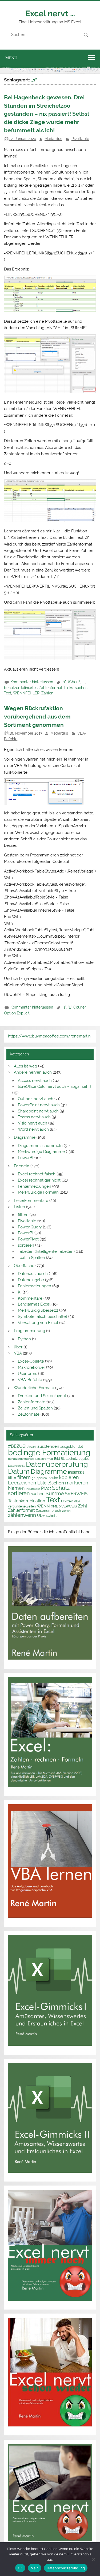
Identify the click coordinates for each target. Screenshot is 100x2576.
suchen (81, 688)
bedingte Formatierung (49, 1452)
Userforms (27, 1374)
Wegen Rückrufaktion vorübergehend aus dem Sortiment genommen (37, 717)
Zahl (83, 1506)
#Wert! (74, 682)
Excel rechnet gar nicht (39, 1180)
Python (24, 1339)
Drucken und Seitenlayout (42, 1396)
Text (8, 693)
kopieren (69, 1477)
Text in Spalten (31, 1258)
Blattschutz (69, 1459)
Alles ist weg (25, 1066)
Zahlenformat (21, 1510)
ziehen (66, 1511)
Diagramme (25, 1137)
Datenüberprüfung (57, 1464)
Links (69, 688)
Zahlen (47, 693)
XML (55, 1506)
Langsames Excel (34, 1304)
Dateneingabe (31, 1280)
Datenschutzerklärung (66, 2568)
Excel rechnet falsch (37, 1174)
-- (83, 682)
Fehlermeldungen (35, 1186)
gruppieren (39, 1478)
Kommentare (30, 1298)
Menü (11, 58)
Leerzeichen (22, 1483)
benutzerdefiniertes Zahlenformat (33, 688)
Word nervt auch (33, 1129)
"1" (64, 682)
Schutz (61, 1488)
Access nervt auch (35, 1081)
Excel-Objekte (31, 1361)
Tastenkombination (27, 1501)
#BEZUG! (17, 1446)
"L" (70, 1007)
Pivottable (80, 139)
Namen (16, 1488)
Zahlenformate (32, 1402)
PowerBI (26, 1158)
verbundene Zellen (22, 1506)
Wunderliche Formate (34, 1388)
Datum (19, 1471)
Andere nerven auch (33, 1072)
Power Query (30, 1227)
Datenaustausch (33, 1274)
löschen (56, 1483)
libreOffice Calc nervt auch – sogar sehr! (54, 1086)
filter (12, 1478)
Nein (35, 2568)
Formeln (22, 1166)
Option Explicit (17, 1013)
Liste (42, 1483)
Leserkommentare (31, 1201)
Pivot (46, 1488)
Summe (55, 1493)
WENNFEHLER (26, 693)
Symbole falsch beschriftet (43, 1317)
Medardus (53, 139)
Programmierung (29, 1331)
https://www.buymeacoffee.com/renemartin (49, 1036)
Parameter (33, 1489)
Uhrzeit (67, 1501)
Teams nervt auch (34, 1117)
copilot (84, 1459)
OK (20, 2568)
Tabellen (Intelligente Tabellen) (46, 1251)
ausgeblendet (72, 1447)
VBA (18, 1353)
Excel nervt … (50, 13)
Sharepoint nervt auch (38, 1111)
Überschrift (47, 1515)
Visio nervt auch (33, 1123)
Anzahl (32, 1447)
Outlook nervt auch (36, 1099)
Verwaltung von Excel (38, 1323)
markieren (77, 1483)
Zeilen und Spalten (35, 1408)
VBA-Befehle (30, 1380)
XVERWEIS (68, 1506)
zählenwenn (22, 1515)
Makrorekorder (31, 1367)
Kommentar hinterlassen (32, 682)
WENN (43, 1506)
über (18, 1347)
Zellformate (29, 1414)
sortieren (26, 1245)
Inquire (53, 1478)
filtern (23, 1215)
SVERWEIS (76, 1494)
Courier (79, 1007)
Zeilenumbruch (48, 1511)
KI (20, 1292)
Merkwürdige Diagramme (41, 1152)
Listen (19, 1207)
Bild (57, 1459)
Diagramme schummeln (40, 1146)
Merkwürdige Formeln (38, 1192)
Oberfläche (24, 1266)
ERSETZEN (76, 1473)
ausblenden (48, 1446)
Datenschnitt (16, 1466)
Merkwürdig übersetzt (38, 1310)
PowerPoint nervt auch (39, 1105)
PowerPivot (28, 1239)
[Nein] (93, 2559)
